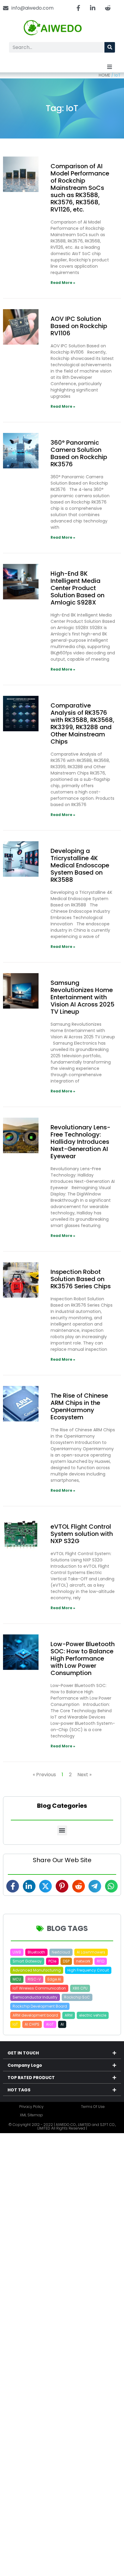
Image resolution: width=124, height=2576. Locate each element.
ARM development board (35, 2015)
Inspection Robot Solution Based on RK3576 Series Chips (81, 1279)
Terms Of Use (93, 2107)
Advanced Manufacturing (37, 1970)
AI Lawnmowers (91, 1952)
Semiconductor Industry (35, 1997)
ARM (69, 2015)
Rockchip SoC (77, 1997)
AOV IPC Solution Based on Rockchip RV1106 (79, 326)
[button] (110, 67)
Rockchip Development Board (40, 2006)
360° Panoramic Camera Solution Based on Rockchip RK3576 (79, 453)
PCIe (52, 1961)
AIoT (50, 2024)
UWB (17, 1952)
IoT (15, 2024)
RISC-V (34, 1979)
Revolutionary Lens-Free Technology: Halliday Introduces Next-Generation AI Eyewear (81, 1142)
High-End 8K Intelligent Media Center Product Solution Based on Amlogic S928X (77, 588)
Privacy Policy (31, 2107)
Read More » (63, 283)
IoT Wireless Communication (39, 1988)
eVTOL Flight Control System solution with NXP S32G (82, 1534)
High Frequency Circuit (88, 1970)
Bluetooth (36, 1952)
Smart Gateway (27, 1961)
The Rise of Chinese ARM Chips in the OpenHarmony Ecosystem (79, 1406)
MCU (17, 1979)
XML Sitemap (31, 2115)
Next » (84, 1775)
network (83, 1961)
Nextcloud (61, 1952)
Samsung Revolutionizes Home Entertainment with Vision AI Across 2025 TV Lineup (82, 997)
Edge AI (54, 1979)
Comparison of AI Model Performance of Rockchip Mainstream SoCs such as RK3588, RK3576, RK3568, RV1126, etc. (80, 188)
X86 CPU (80, 1988)
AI (62, 2024)
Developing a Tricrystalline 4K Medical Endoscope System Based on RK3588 (80, 865)
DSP (66, 1961)
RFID (101, 1961)
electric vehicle (93, 2015)
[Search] (110, 47)
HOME (104, 75)
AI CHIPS (32, 2024)
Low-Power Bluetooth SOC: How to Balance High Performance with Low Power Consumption (83, 1658)
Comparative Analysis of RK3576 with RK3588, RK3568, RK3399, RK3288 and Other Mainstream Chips (82, 723)
